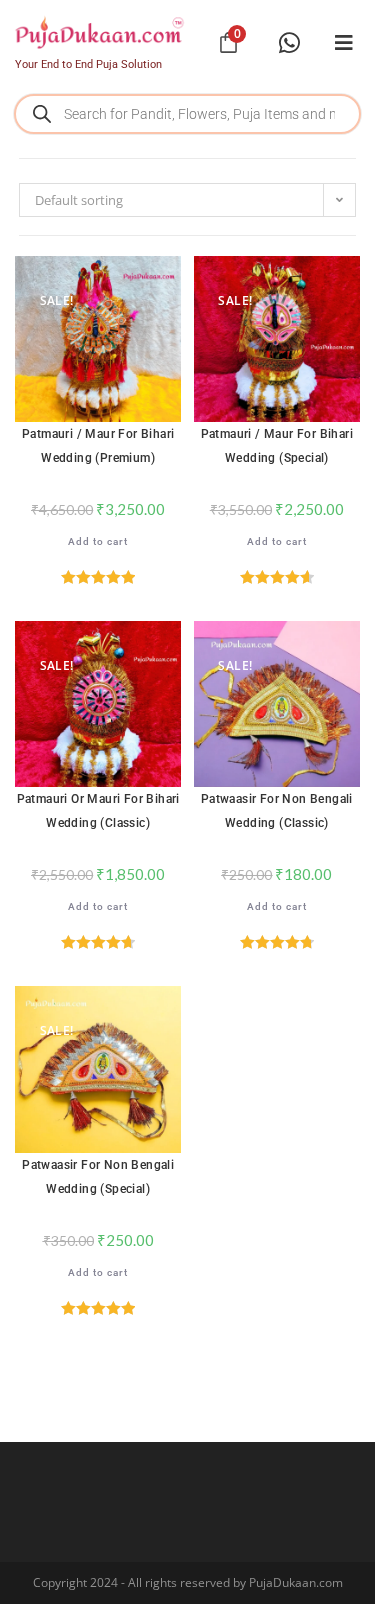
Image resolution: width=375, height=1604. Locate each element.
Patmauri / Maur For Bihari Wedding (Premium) (98, 446)
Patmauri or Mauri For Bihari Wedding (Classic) (98, 811)
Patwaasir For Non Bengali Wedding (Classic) (277, 811)
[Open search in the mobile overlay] (187, 114)
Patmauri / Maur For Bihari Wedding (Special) (277, 446)
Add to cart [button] (98, 541)
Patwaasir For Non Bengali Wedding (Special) (98, 1177)
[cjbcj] (344, 43)
